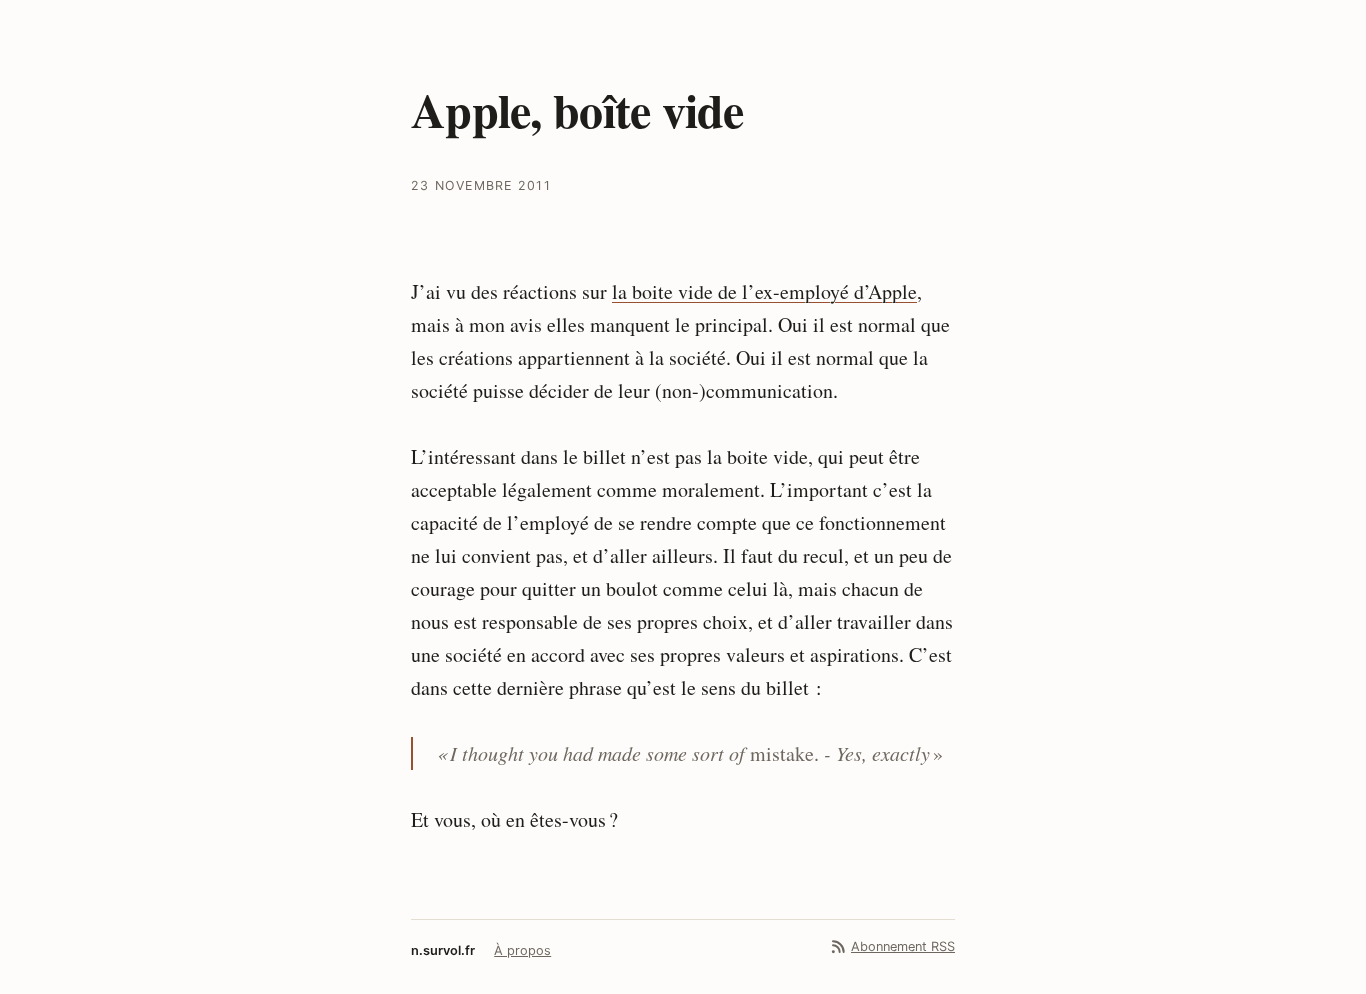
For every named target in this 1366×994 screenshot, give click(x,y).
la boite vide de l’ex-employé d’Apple (764, 291)
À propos (522, 950)
